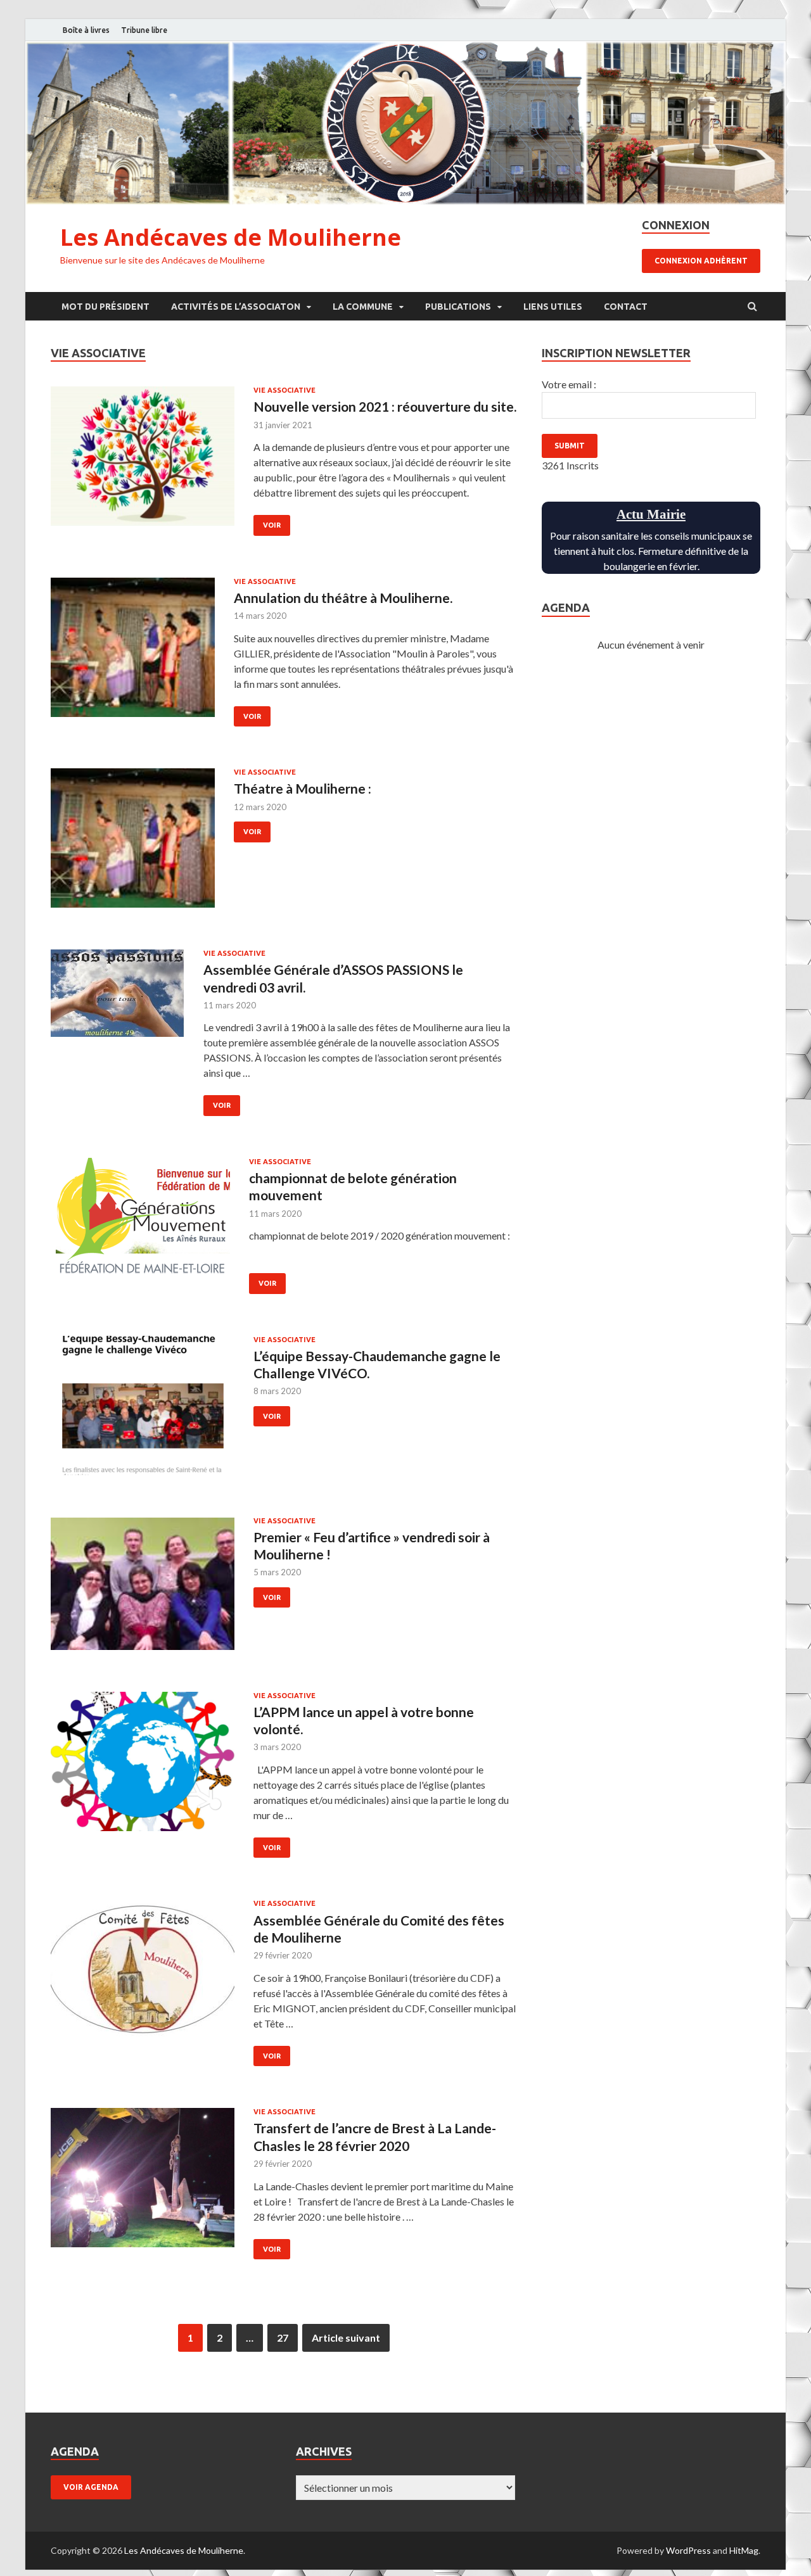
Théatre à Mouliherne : (303, 788)
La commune (363, 307)
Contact (626, 307)
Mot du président (105, 307)
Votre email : (569, 384)
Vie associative (284, 390)
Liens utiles (553, 307)
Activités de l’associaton (236, 307)
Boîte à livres (86, 30)
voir (272, 525)
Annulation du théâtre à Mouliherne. (343, 598)
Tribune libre (144, 30)
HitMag (744, 2550)
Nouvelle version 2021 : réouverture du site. (385, 406)
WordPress (688, 2550)
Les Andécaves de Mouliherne (231, 237)
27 (283, 2338)
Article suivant (346, 2338)
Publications (458, 307)
